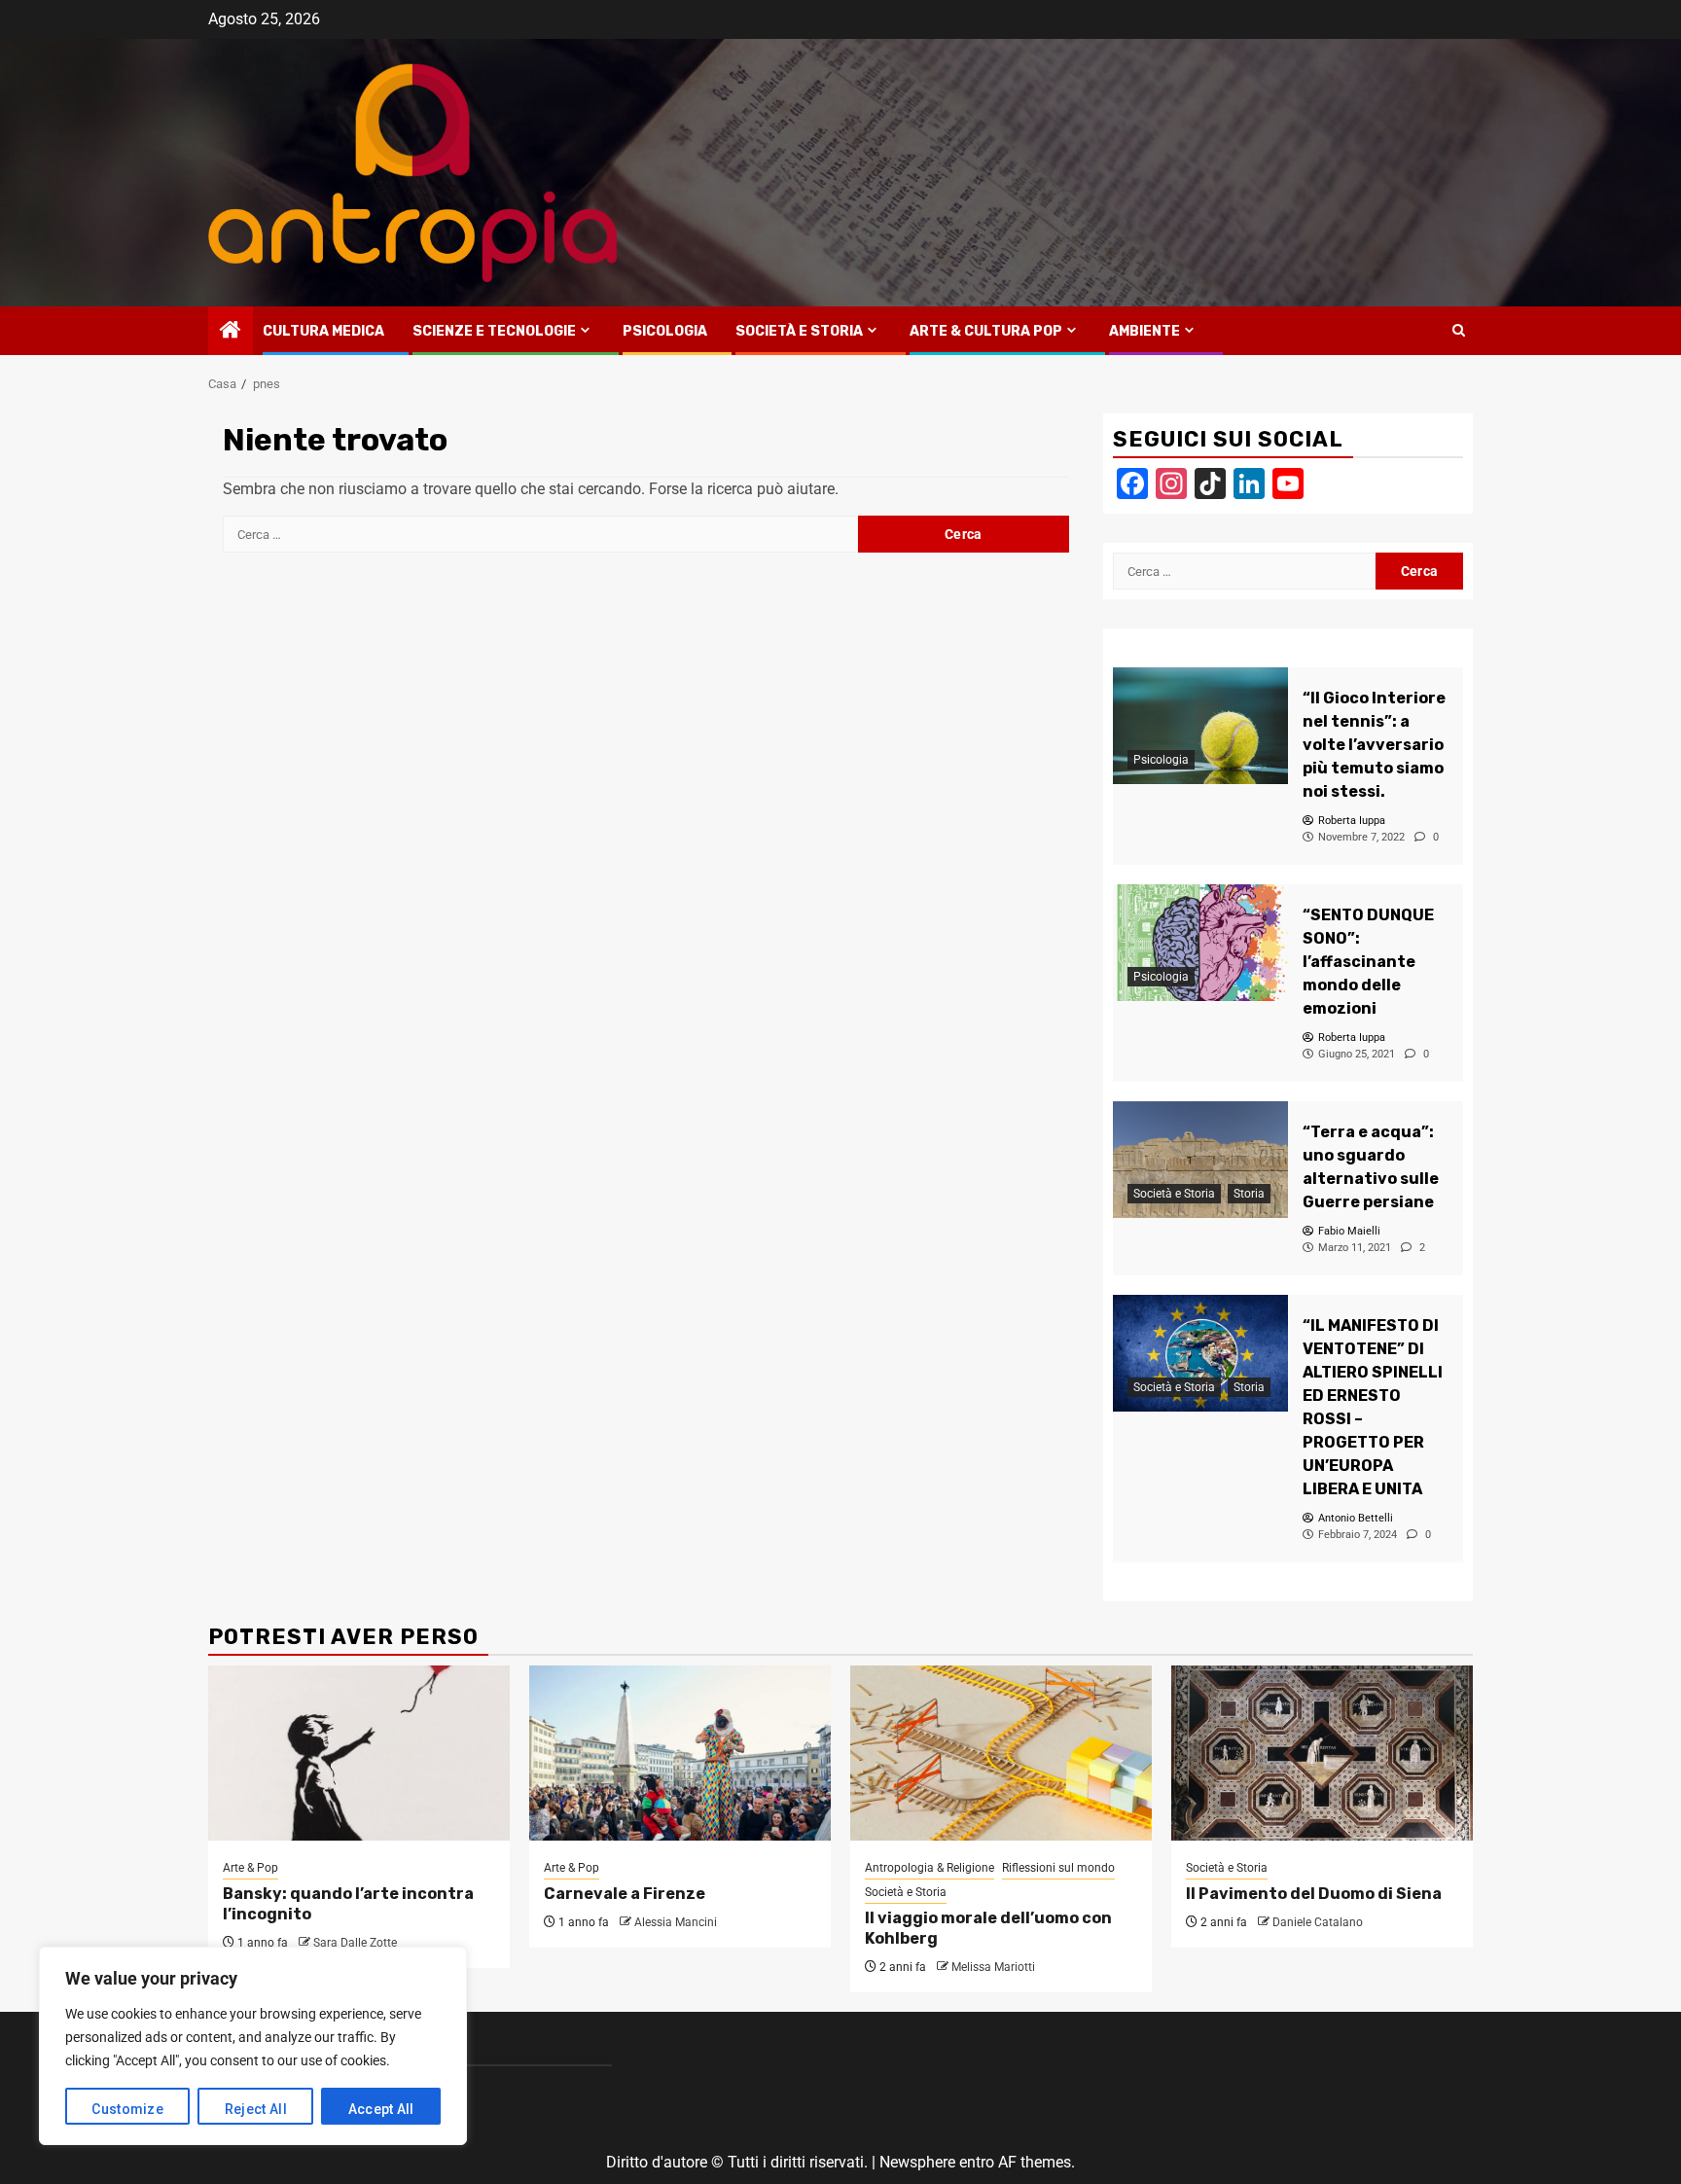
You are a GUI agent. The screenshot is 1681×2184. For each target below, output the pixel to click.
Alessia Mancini (676, 1922)
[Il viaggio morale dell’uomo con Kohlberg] (1001, 1753)
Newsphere (917, 2162)
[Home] (231, 332)
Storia (1249, 1194)
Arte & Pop (250, 1868)
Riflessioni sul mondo (1058, 1868)
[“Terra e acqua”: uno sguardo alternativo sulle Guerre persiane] (1200, 1160)
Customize (127, 2109)
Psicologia (665, 331)
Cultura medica (323, 331)
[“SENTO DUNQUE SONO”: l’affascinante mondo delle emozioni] (1200, 943)
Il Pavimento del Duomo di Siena (1314, 1894)
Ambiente (1145, 331)
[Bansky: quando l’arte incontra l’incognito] (359, 1753)
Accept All (381, 2109)
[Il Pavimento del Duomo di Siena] (1322, 1753)
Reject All (256, 2109)
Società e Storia (799, 331)
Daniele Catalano (1318, 1922)
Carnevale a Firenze (625, 1894)
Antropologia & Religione (930, 1868)
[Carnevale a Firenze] (680, 1753)
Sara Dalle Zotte (355, 1943)
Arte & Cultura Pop (986, 331)
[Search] (1459, 331)
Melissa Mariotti (993, 1967)
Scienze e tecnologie (494, 331)
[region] (253, 2046)
